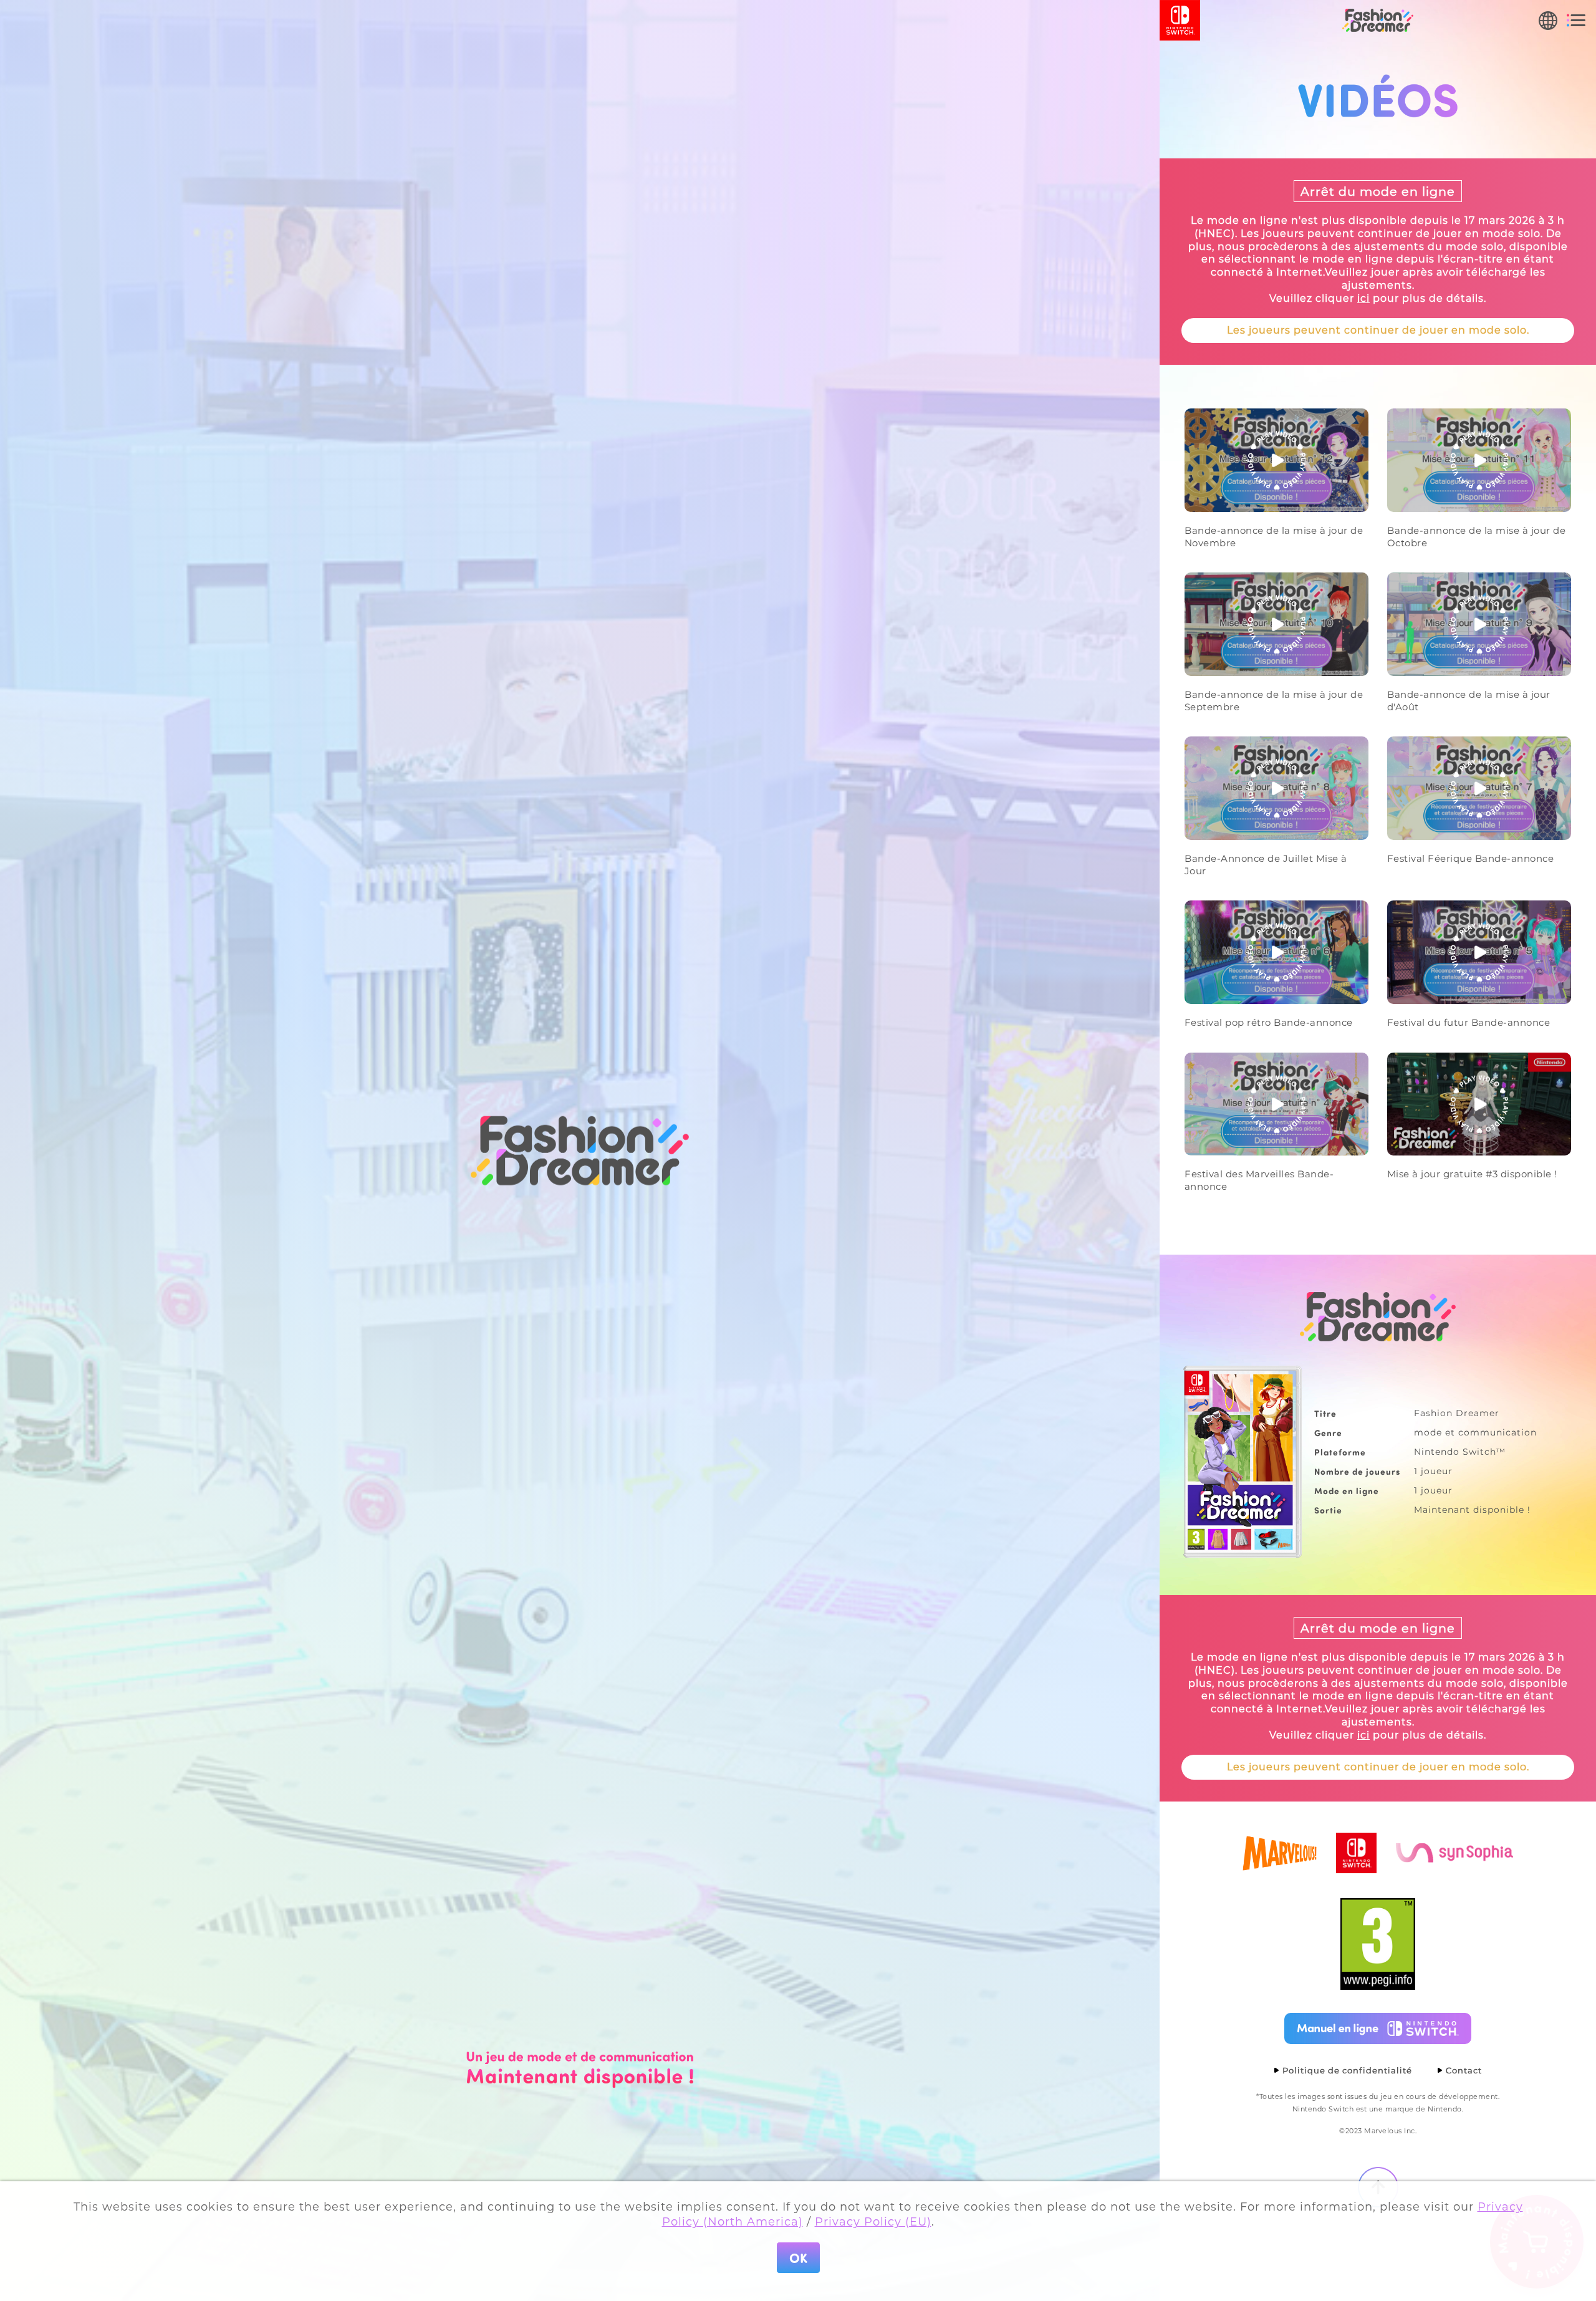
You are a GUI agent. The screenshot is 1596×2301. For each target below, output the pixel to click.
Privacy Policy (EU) (873, 2222)
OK (798, 2258)
